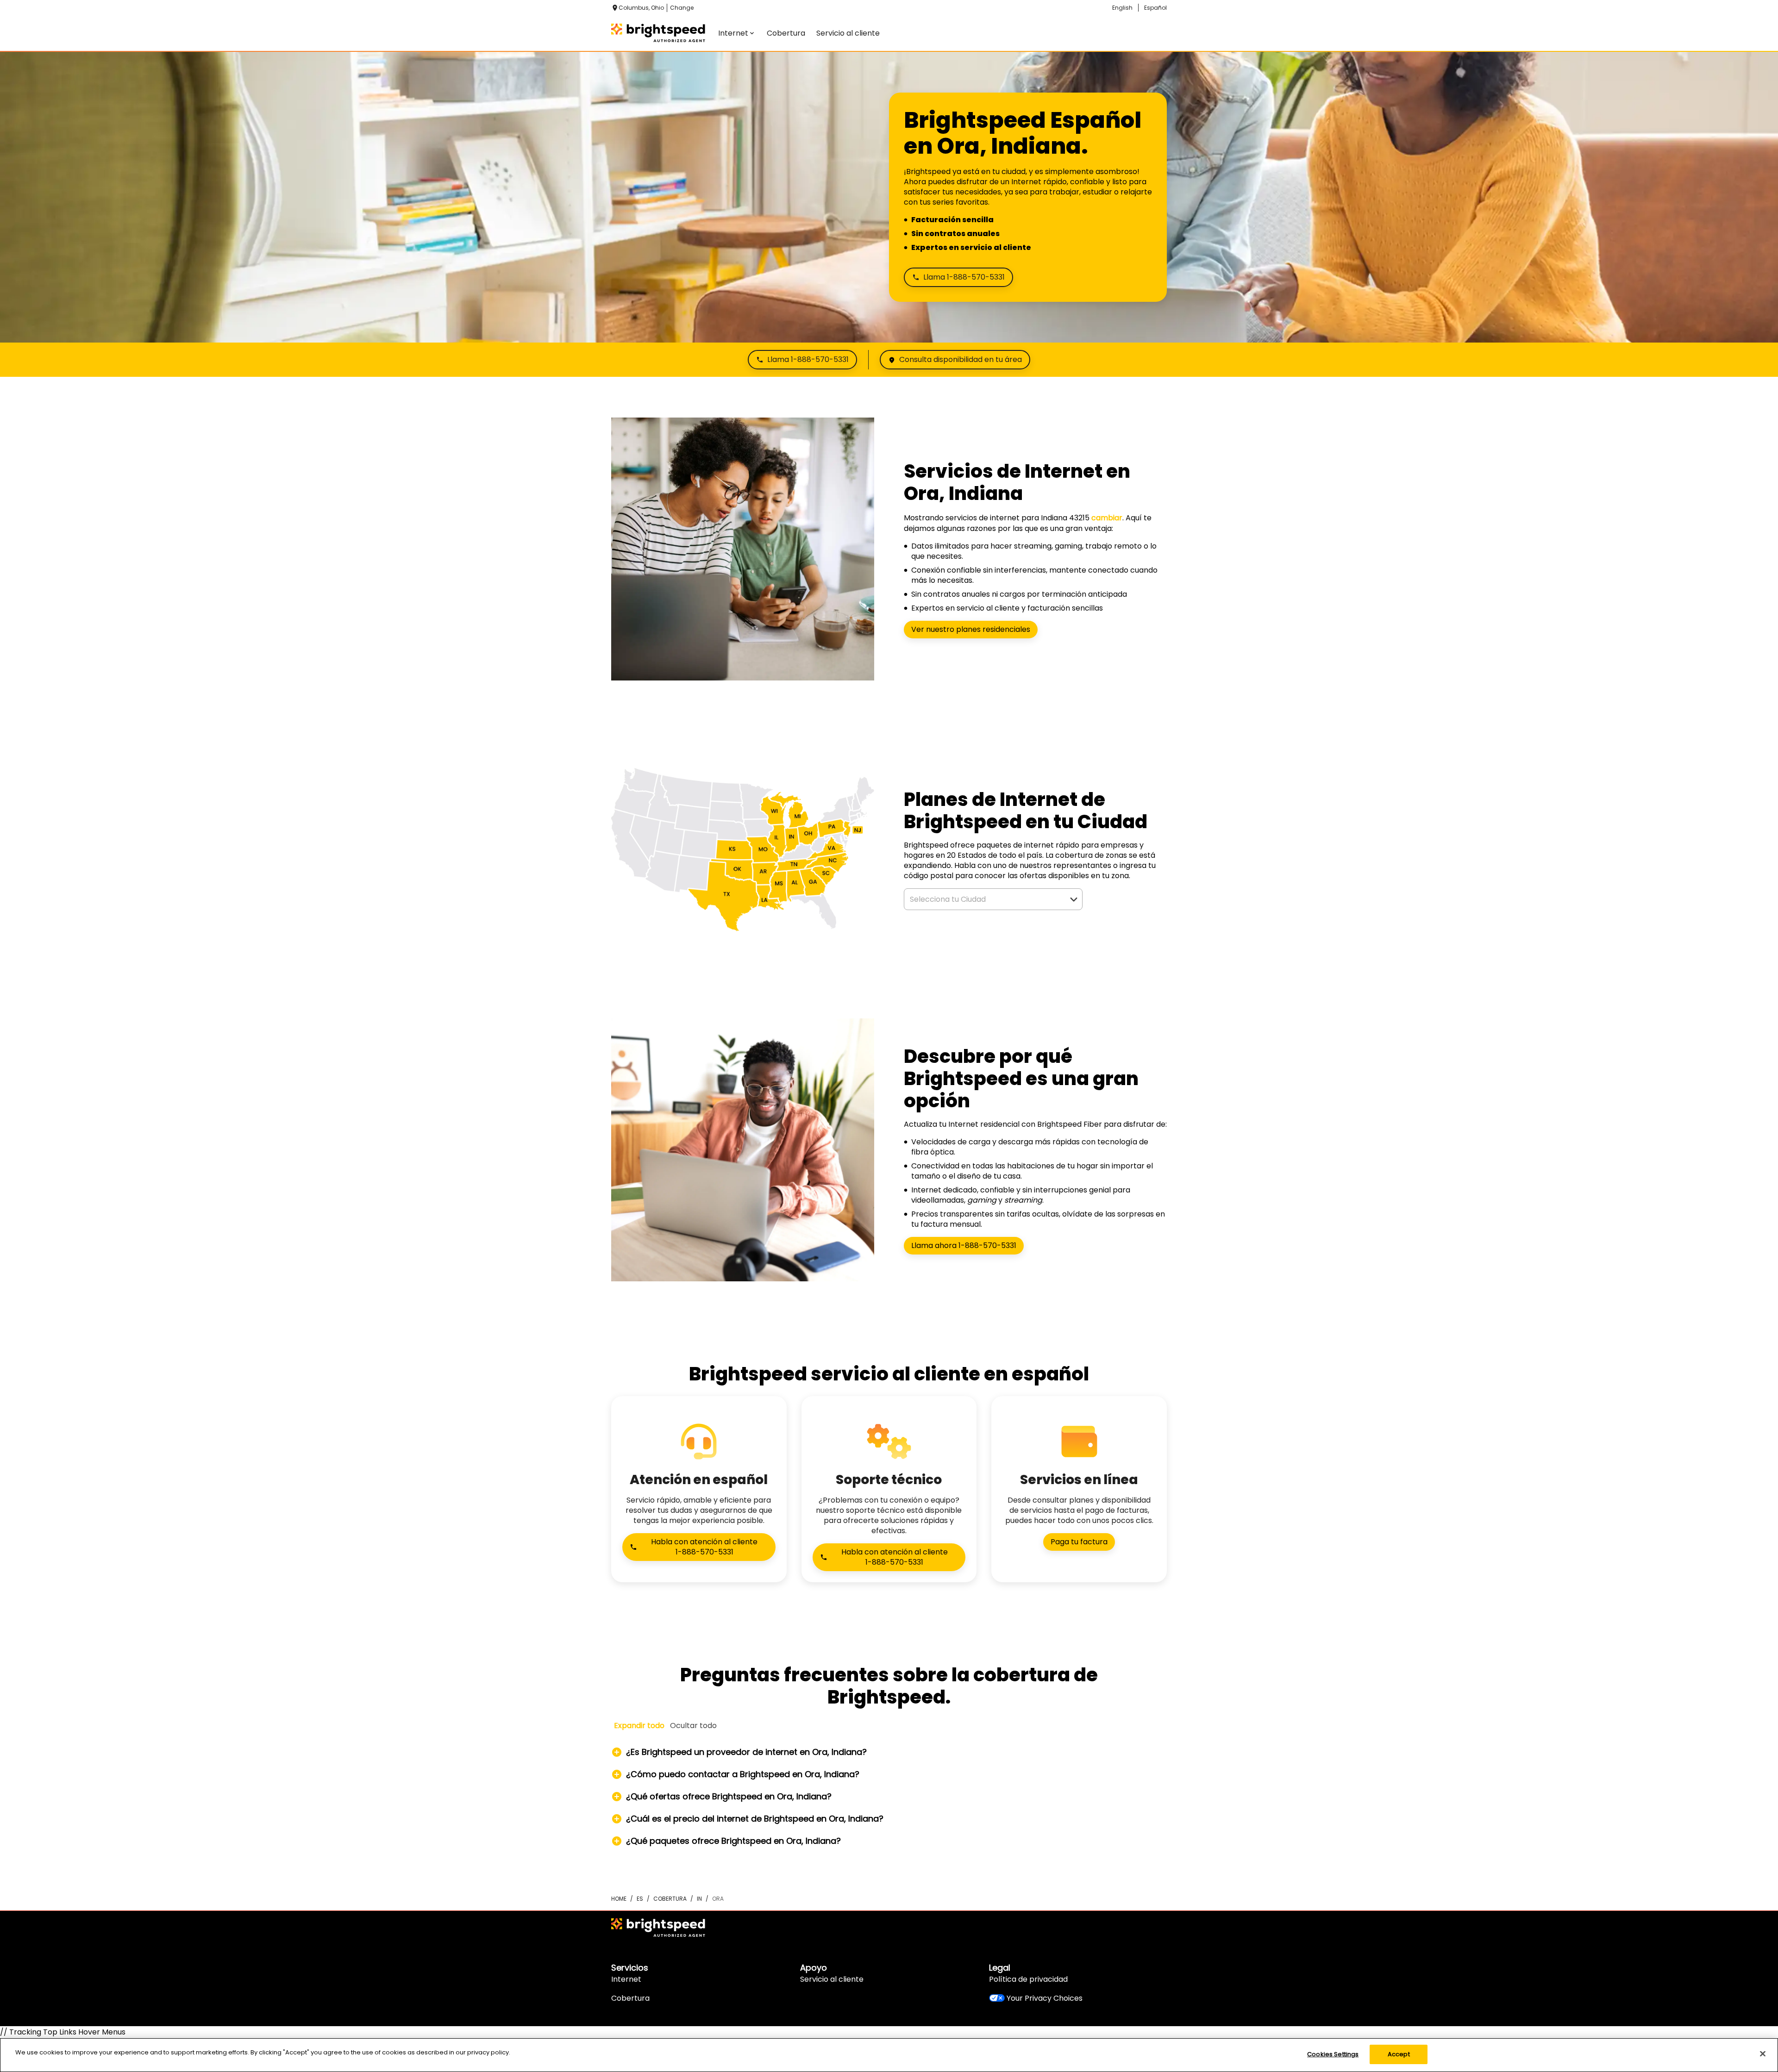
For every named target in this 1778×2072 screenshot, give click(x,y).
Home (619, 1899)
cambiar (1107, 518)
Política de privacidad (1028, 1979)
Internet (626, 1979)
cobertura (670, 1899)
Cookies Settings (1333, 2054)
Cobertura (630, 1998)
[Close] (1763, 2053)
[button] (1074, 899)
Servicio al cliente (832, 1979)
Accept (1399, 2054)
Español (1155, 8)
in (699, 1899)
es (640, 1899)
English (1122, 8)
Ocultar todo (693, 1726)
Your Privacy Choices (1045, 1998)
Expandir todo (639, 1726)
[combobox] (983, 899)
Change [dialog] (682, 8)
